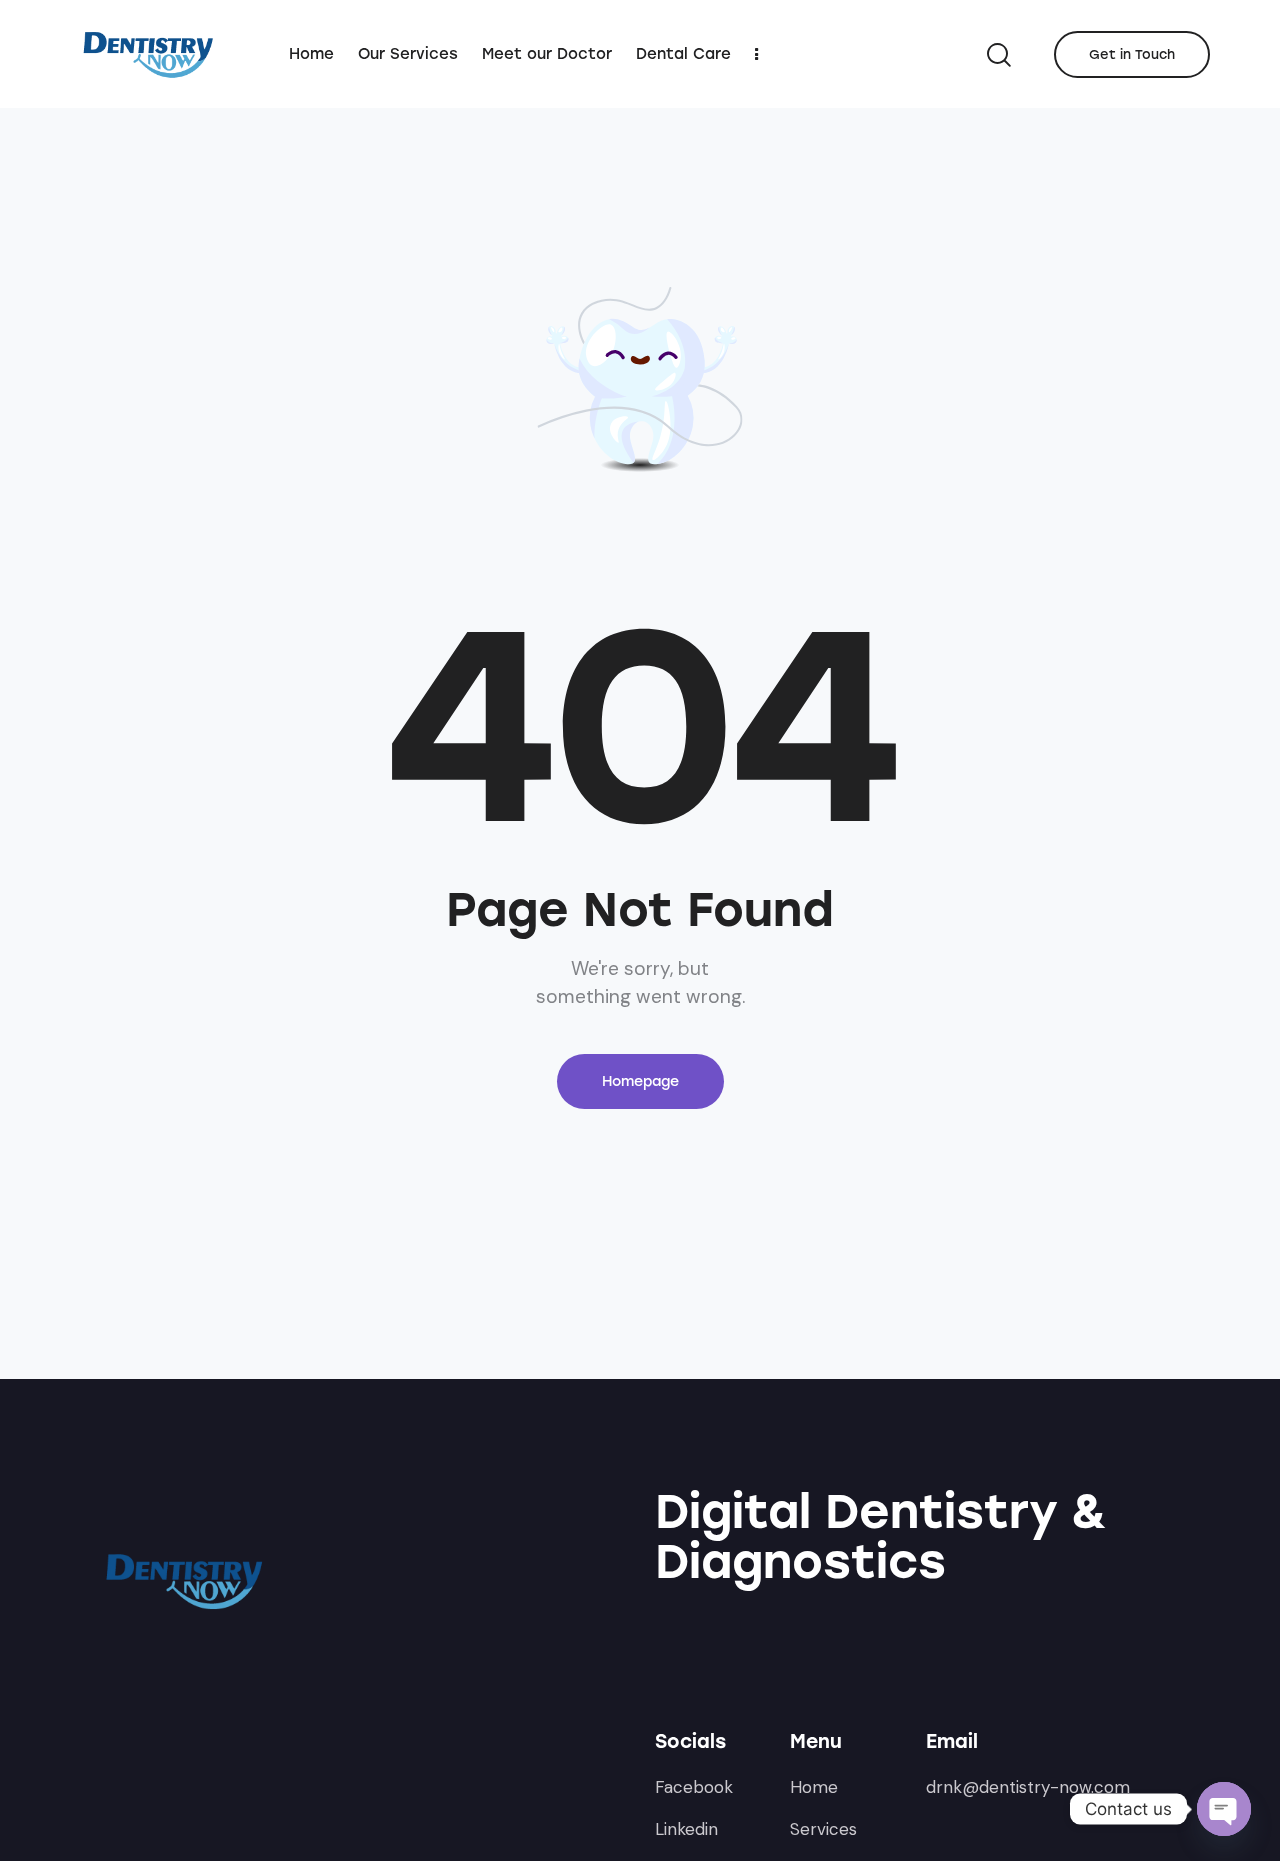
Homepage (640, 1081)
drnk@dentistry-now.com (1028, 1787)
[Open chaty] (1224, 1809)
